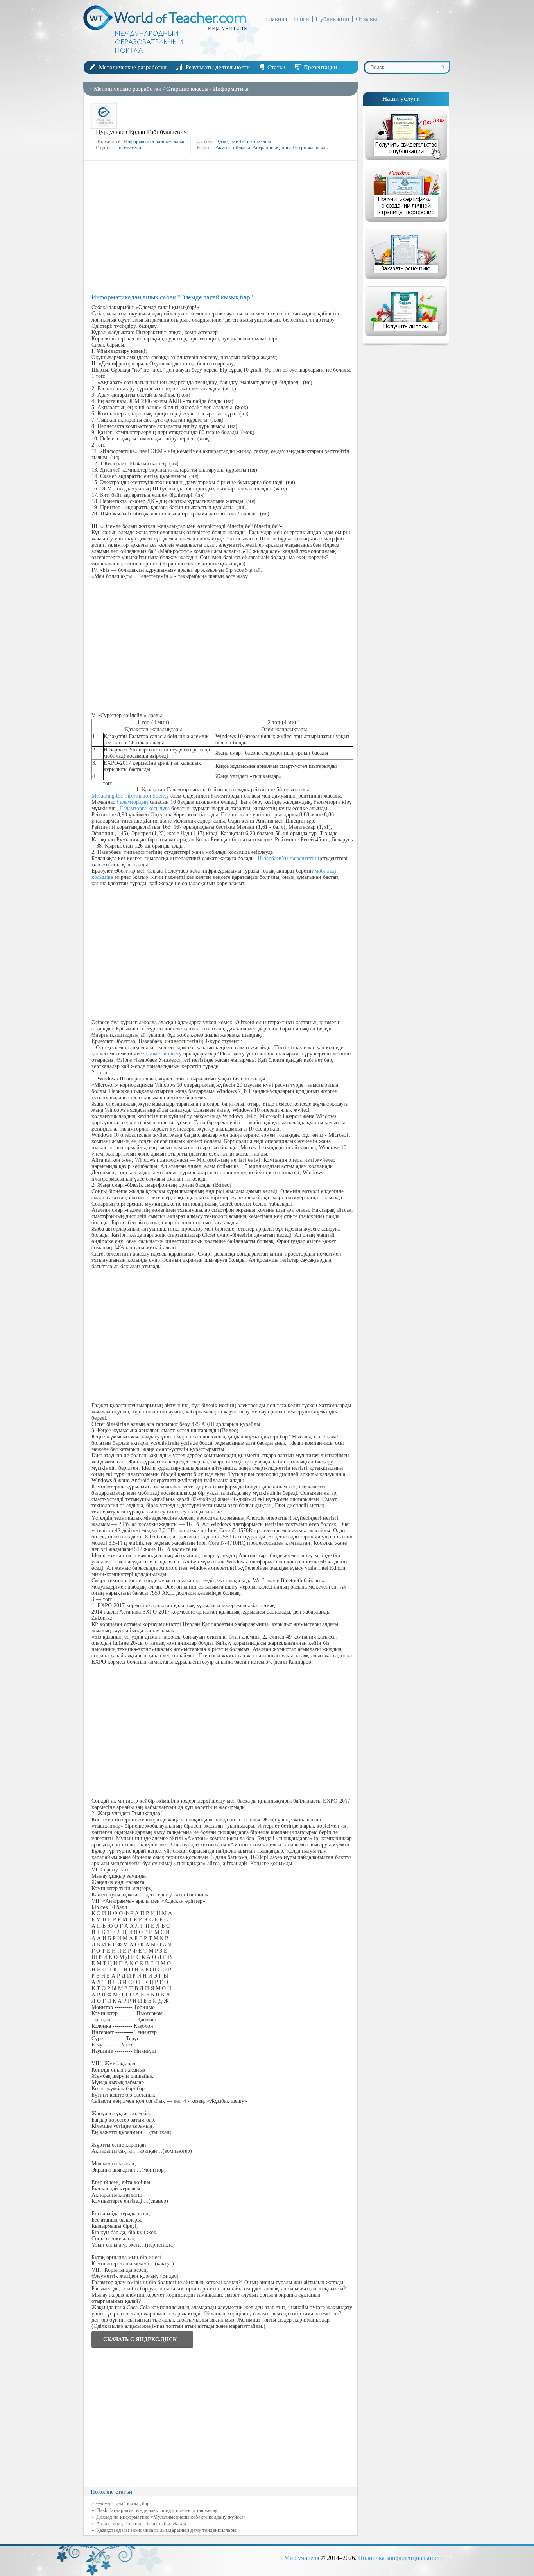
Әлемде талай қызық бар (123, 2504)
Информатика (231, 89)
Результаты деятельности (218, 67)
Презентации (320, 67)
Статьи (276, 67)
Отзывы (366, 19)
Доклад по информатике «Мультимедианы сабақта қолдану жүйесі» (171, 2517)
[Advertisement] (222, 227)
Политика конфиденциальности (401, 2558)
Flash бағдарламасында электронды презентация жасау (157, 2510)
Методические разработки (133, 67)
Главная (276, 19)
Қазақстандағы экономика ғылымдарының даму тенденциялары (166, 2530)
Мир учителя (302, 2558)
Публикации (332, 19)
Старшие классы (187, 89)
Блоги (301, 19)
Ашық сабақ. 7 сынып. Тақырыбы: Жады (141, 2523)
